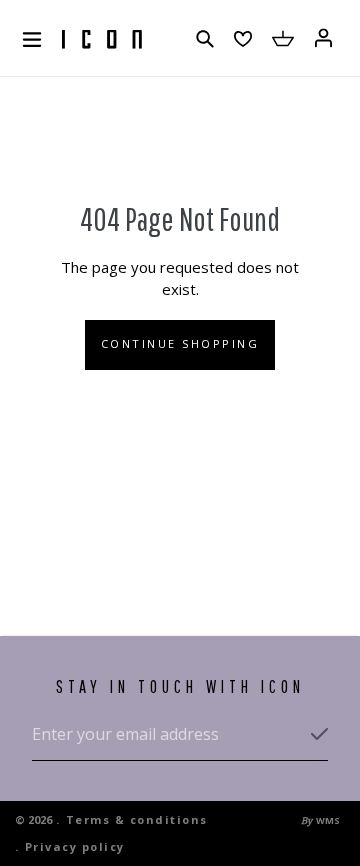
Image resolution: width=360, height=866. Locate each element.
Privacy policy (75, 846)
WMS (328, 820)
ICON (102, 40)
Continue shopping (180, 343)
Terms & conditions (137, 819)
